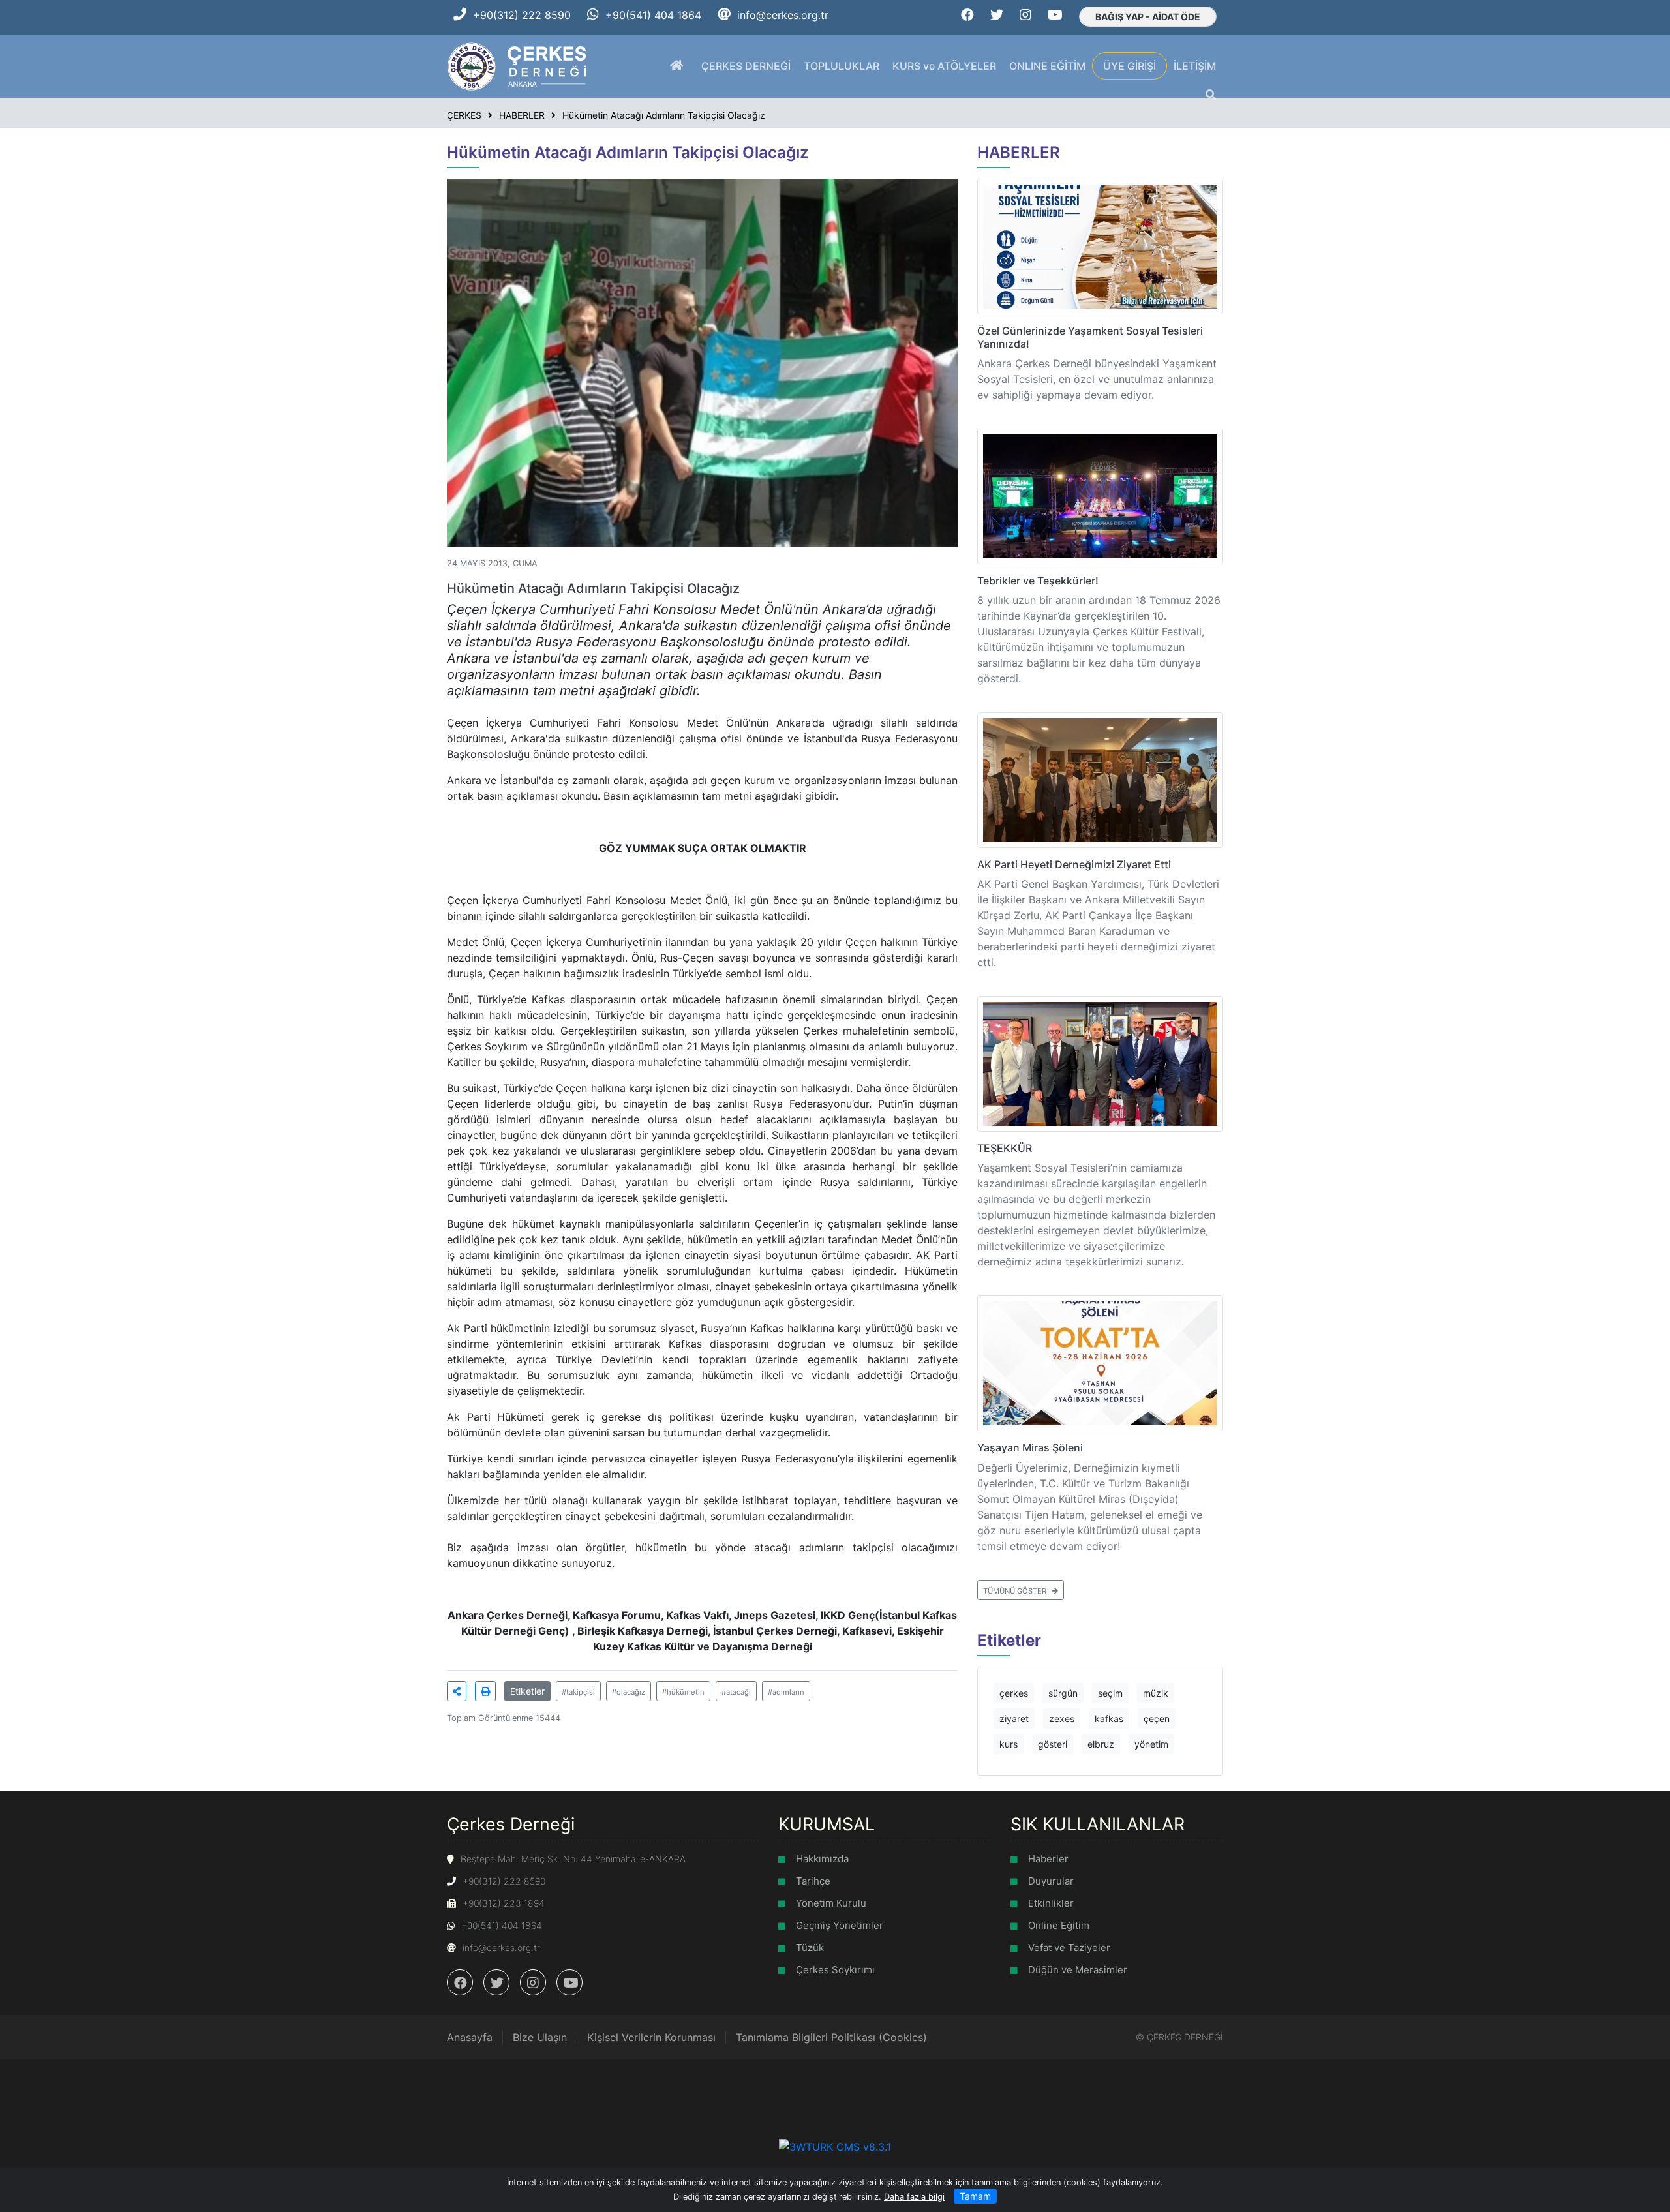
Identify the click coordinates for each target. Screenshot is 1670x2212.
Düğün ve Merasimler (1078, 1970)
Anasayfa (470, 2037)
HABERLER (1019, 152)
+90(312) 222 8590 (522, 15)
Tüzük (810, 1947)
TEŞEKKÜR (1005, 1148)
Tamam (975, 2196)
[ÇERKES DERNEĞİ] (518, 65)
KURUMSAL (827, 1824)
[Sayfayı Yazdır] (485, 1691)
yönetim (1151, 1744)
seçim (1110, 1693)
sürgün (1063, 1693)
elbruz (1101, 1744)
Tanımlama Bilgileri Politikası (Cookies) (831, 2037)
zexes (1062, 1719)
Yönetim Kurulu (831, 1903)
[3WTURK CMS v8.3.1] (835, 2145)
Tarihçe (813, 1881)
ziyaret (1014, 1719)
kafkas (1109, 1719)
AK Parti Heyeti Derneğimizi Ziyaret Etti (1074, 864)
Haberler (1048, 1859)
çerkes (1014, 1693)
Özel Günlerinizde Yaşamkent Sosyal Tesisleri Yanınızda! (1090, 337)
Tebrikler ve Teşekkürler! (1038, 581)
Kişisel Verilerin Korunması (651, 2037)
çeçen (1157, 1719)
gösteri (1053, 1744)
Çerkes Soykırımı (835, 1970)
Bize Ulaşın (540, 2037)
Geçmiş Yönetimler (840, 1925)
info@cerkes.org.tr (783, 15)
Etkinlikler (1051, 1903)
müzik (1156, 1693)
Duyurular (1051, 1881)
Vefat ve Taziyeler (1069, 1947)
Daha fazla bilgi (914, 2197)
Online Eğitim (1059, 1925)
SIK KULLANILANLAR (1098, 1824)
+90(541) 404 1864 (653, 15)
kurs (1009, 1744)
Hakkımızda (822, 1859)
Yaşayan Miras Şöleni (1030, 1447)
